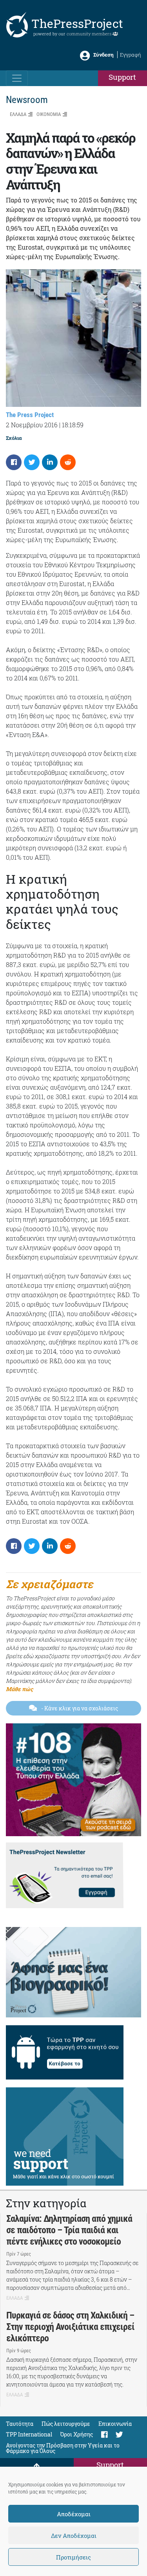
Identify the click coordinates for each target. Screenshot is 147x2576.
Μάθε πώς (19, 1689)
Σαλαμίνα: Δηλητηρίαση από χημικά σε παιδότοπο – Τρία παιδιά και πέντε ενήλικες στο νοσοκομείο (69, 2230)
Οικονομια (49, 114)
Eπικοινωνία (115, 2424)
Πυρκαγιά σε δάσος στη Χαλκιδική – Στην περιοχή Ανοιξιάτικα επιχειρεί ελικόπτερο (70, 2327)
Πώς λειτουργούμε (66, 2424)
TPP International (29, 2434)
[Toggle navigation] (17, 78)
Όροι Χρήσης (77, 2434)
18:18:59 (73, 425)
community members (90, 34)
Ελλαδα (18, 114)
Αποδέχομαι (74, 2514)
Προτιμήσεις (73, 2557)
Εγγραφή (131, 55)
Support (122, 77)
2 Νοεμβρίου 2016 (32, 425)
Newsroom (27, 100)
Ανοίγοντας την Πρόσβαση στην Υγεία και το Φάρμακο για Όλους (63, 2448)
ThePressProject (77, 23)
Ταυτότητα (20, 2424)
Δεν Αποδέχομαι (74, 2536)
